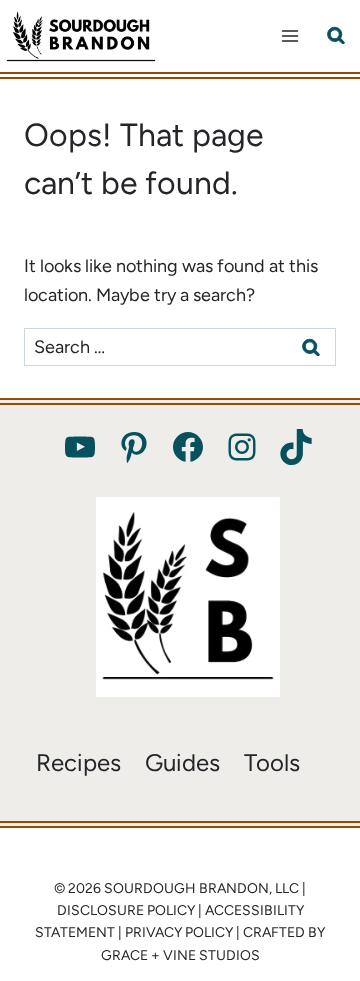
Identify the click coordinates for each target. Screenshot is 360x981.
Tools (272, 762)
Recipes (78, 762)
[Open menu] (289, 35)
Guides (182, 762)
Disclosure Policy (126, 910)
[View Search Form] (336, 36)
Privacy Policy (179, 932)
